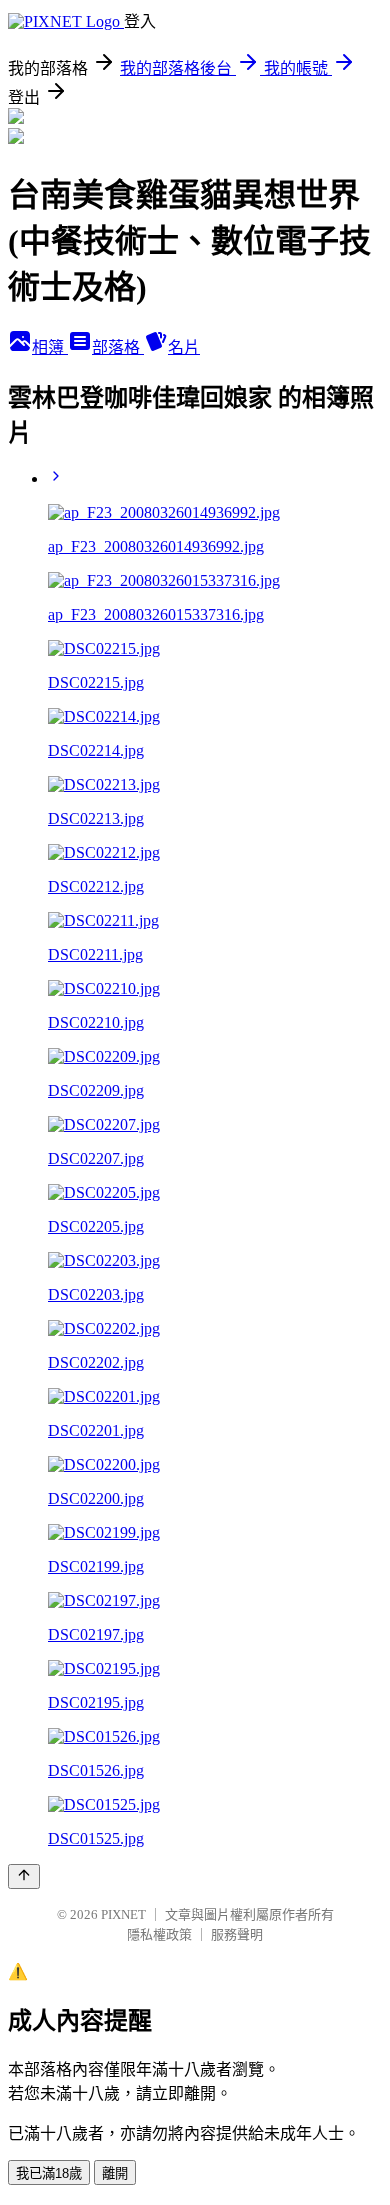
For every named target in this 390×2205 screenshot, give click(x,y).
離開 (115, 2173)
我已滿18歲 (49, 2173)
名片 (184, 347)
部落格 (118, 347)
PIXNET (123, 1914)
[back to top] (24, 1876)
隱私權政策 (159, 1934)
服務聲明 (237, 1934)
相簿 (50, 347)
